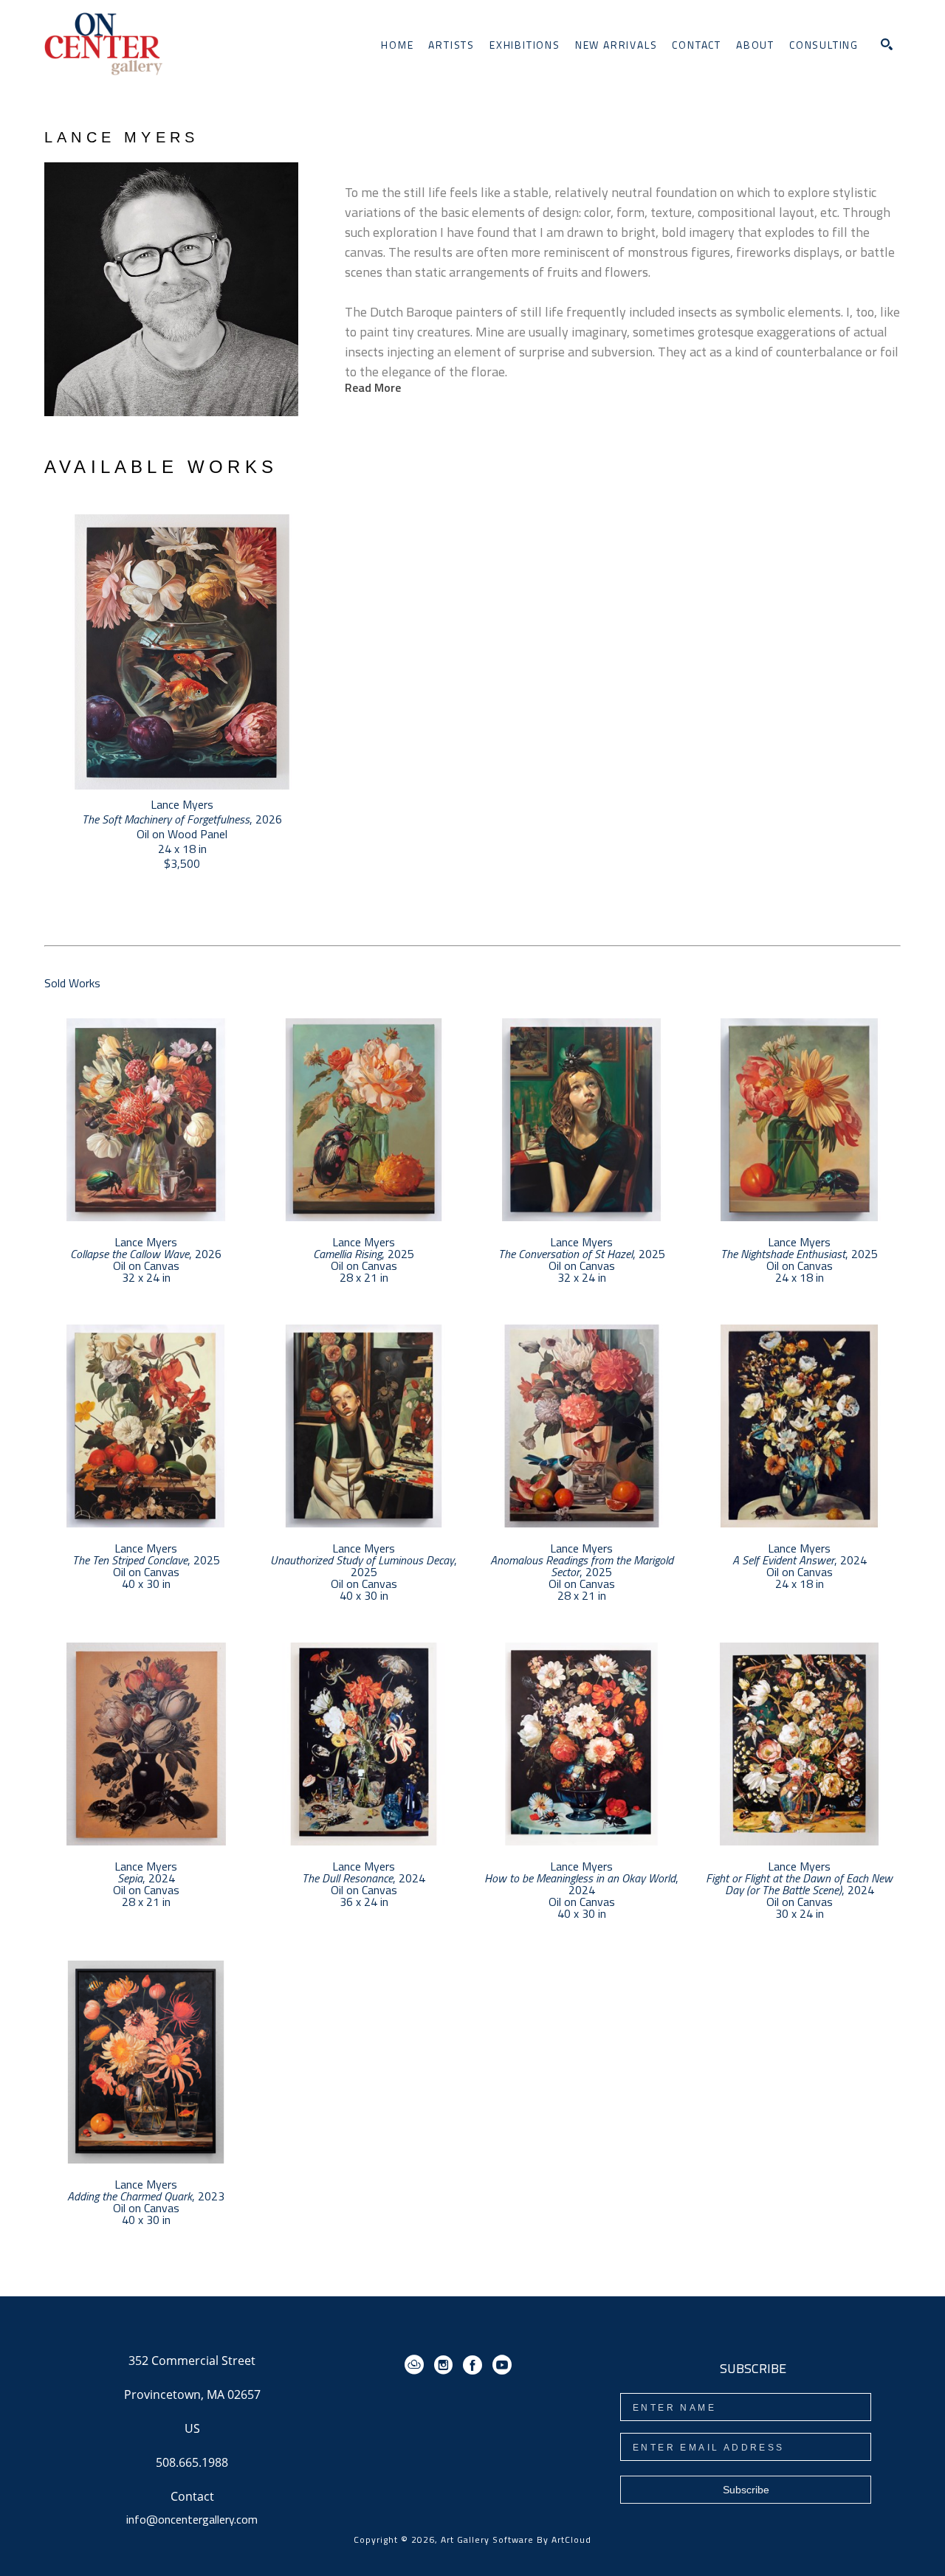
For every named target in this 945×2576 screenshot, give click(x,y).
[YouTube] (502, 2365)
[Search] (887, 44)
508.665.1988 (192, 2463)
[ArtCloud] (417, 2365)
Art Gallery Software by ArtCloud (516, 2539)
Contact (192, 2496)
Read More (373, 387)
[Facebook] (475, 2365)
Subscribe (746, 2490)
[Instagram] (446, 2365)
